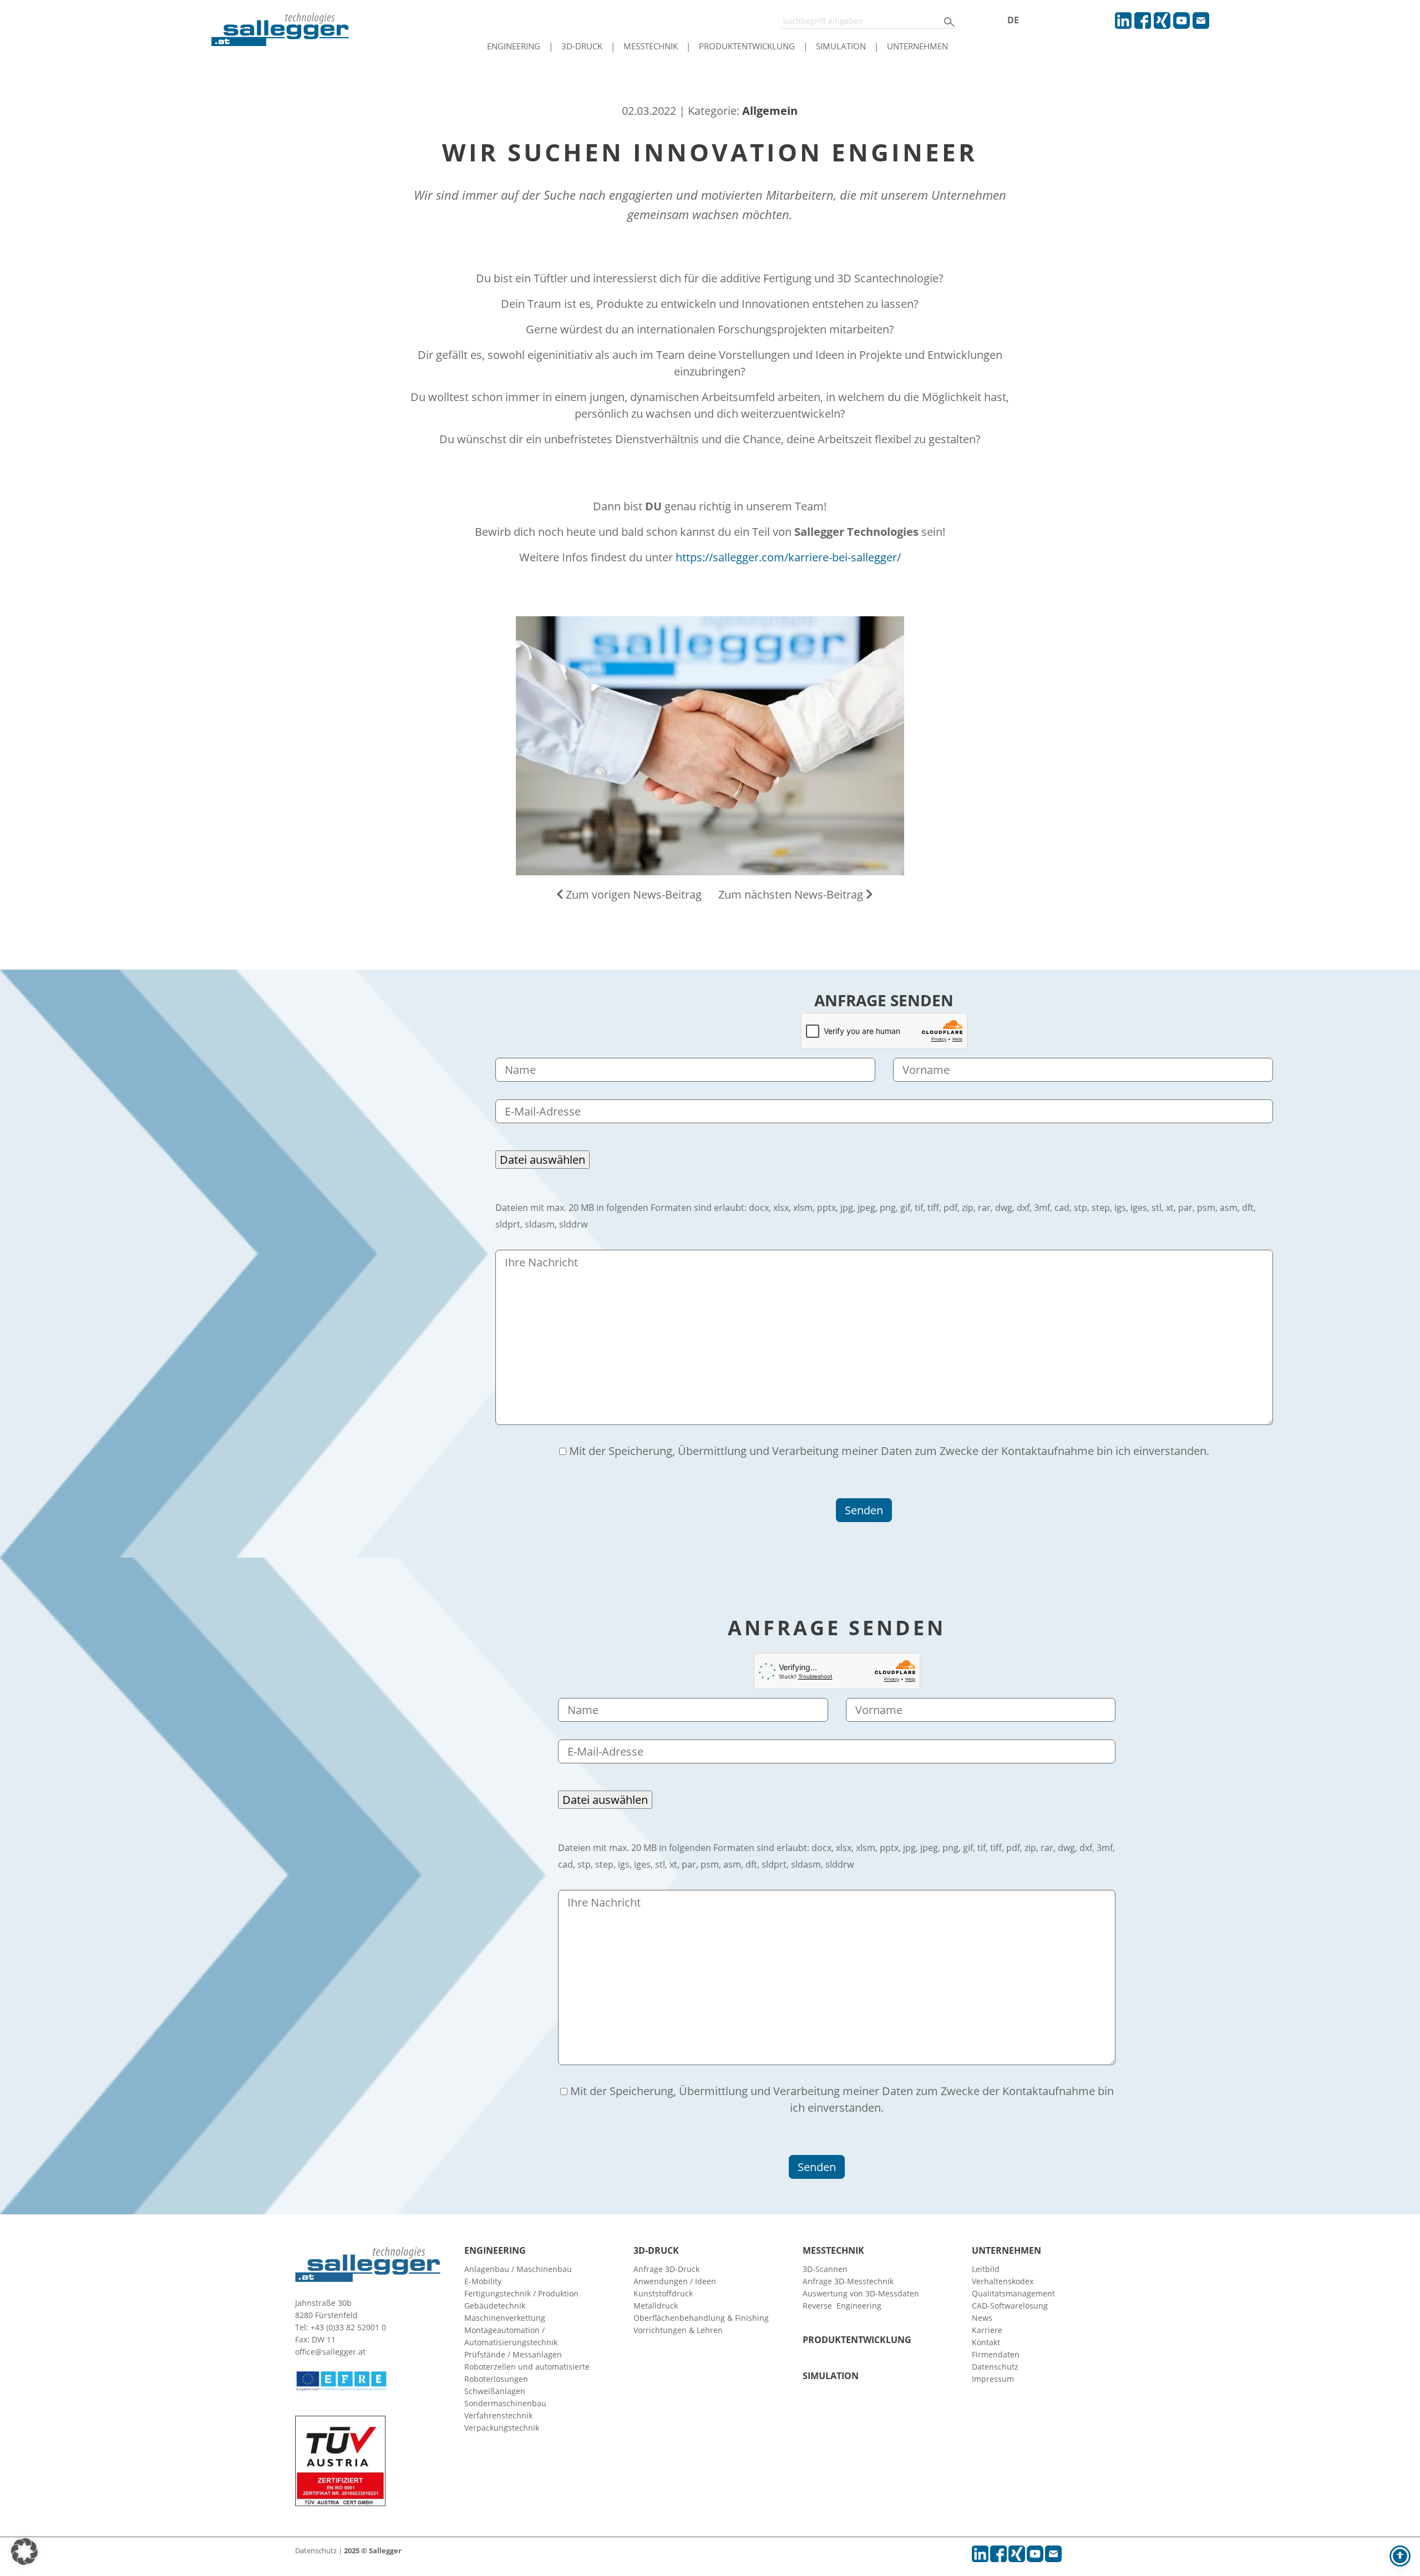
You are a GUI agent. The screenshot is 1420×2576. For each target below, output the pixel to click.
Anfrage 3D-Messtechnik (848, 2281)
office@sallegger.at (330, 2352)
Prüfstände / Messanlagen (513, 2354)
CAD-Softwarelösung (1010, 2306)
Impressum (993, 2379)
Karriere (987, 2330)
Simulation (841, 46)
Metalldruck (656, 2306)
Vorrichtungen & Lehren (678, 2330)
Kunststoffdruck (663, 2293)
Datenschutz (995, 2367)
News (982, 2318)
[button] (24, 2552)
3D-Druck (582, 46)
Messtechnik (651, 46)
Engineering (514, 46)
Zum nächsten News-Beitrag (792, 894)
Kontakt (986, 2342)
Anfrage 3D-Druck (666, 2269)
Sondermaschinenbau (505, 2403)
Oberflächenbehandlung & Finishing (701, 2318)
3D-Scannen (825, 2269)
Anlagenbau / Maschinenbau (518, 2269)
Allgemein (770, 111)
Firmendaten (996, 2354)
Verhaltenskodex (1003, 2281)
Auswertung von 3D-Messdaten (861, 2293)
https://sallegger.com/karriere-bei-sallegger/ (788, 557)
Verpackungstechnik (502, 2428)
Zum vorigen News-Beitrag (632, 894)
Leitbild (986, 2269)
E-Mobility (483, 2281)
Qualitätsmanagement (1013, 2293)
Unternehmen (917, 46)
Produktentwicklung (747, 46)
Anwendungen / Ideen (675, 2281)
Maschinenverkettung (505, 2318)
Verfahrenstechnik (498, 2415)
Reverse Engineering (842, 2306)
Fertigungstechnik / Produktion (521, 2293)
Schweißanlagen (495, 2391)
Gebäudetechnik (495, 2306)
